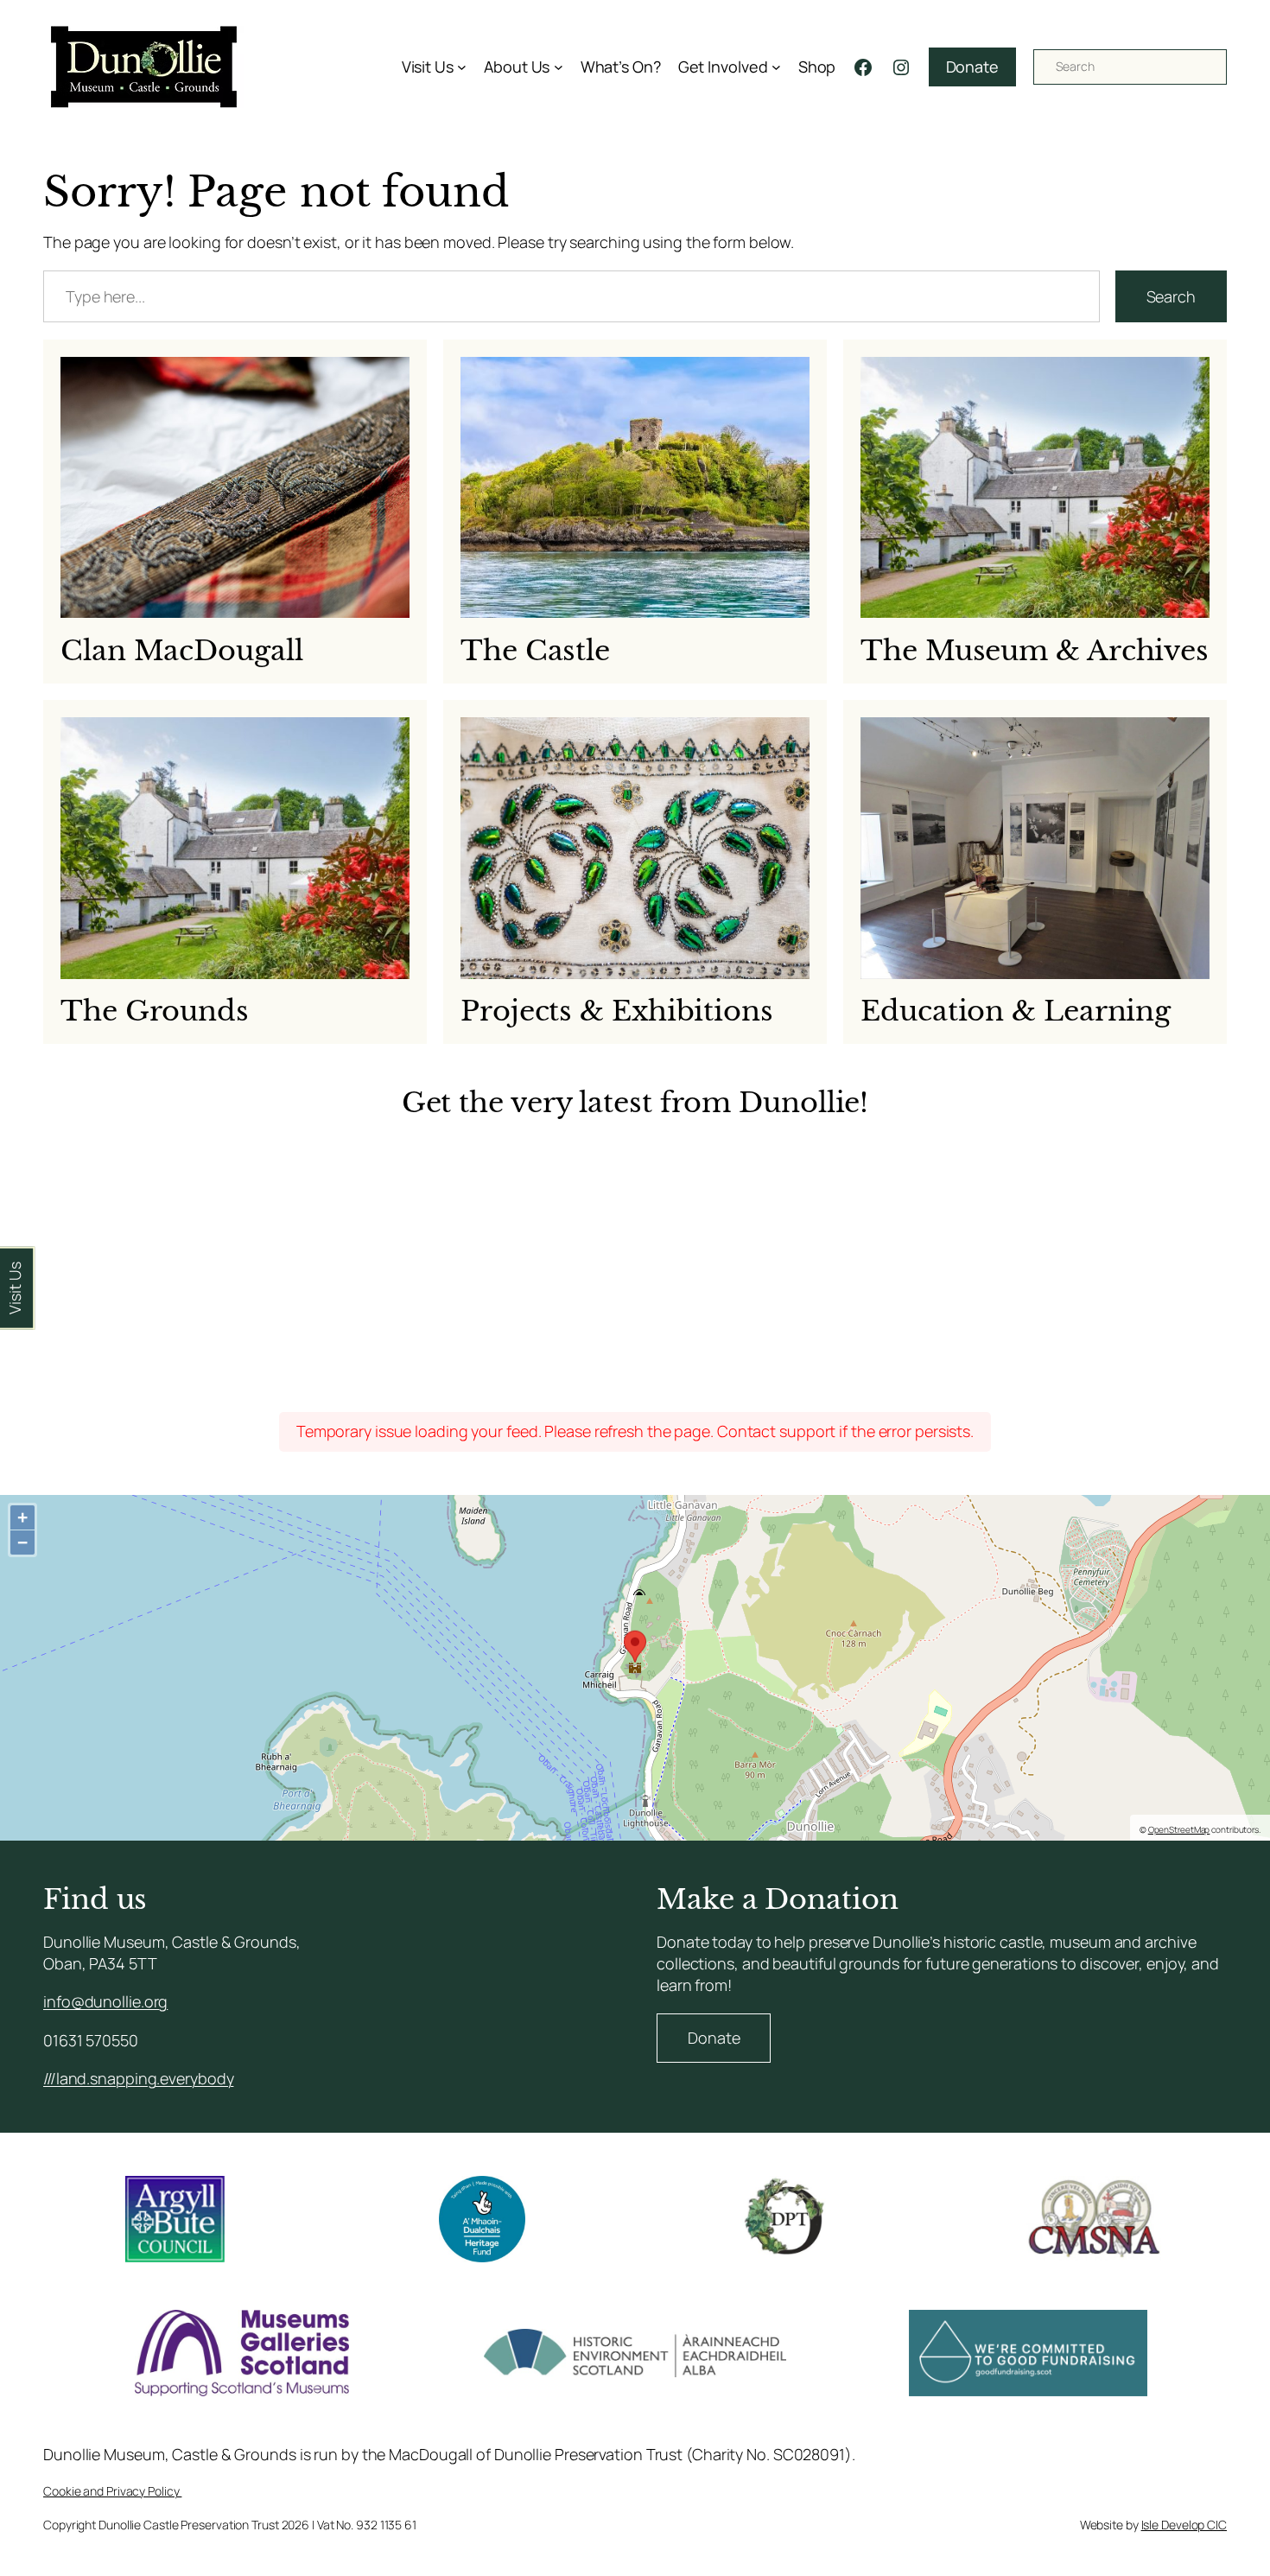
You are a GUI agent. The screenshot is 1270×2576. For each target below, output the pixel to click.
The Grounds (155, 1011)
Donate (972, 67)
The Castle (535, 651)
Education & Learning (1016, 1011)
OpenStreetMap (1179, 1829)
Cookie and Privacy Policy (112, 2491)
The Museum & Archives (1035, 651)
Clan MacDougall (182, 651)
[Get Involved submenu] (776, 67)
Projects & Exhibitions (617, 1011)
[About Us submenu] (559, 67)
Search (1171, 296)
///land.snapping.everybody (138, 2078)
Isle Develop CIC (1184, 2525)
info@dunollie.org (105, 2001)
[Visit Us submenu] (462, 67)
